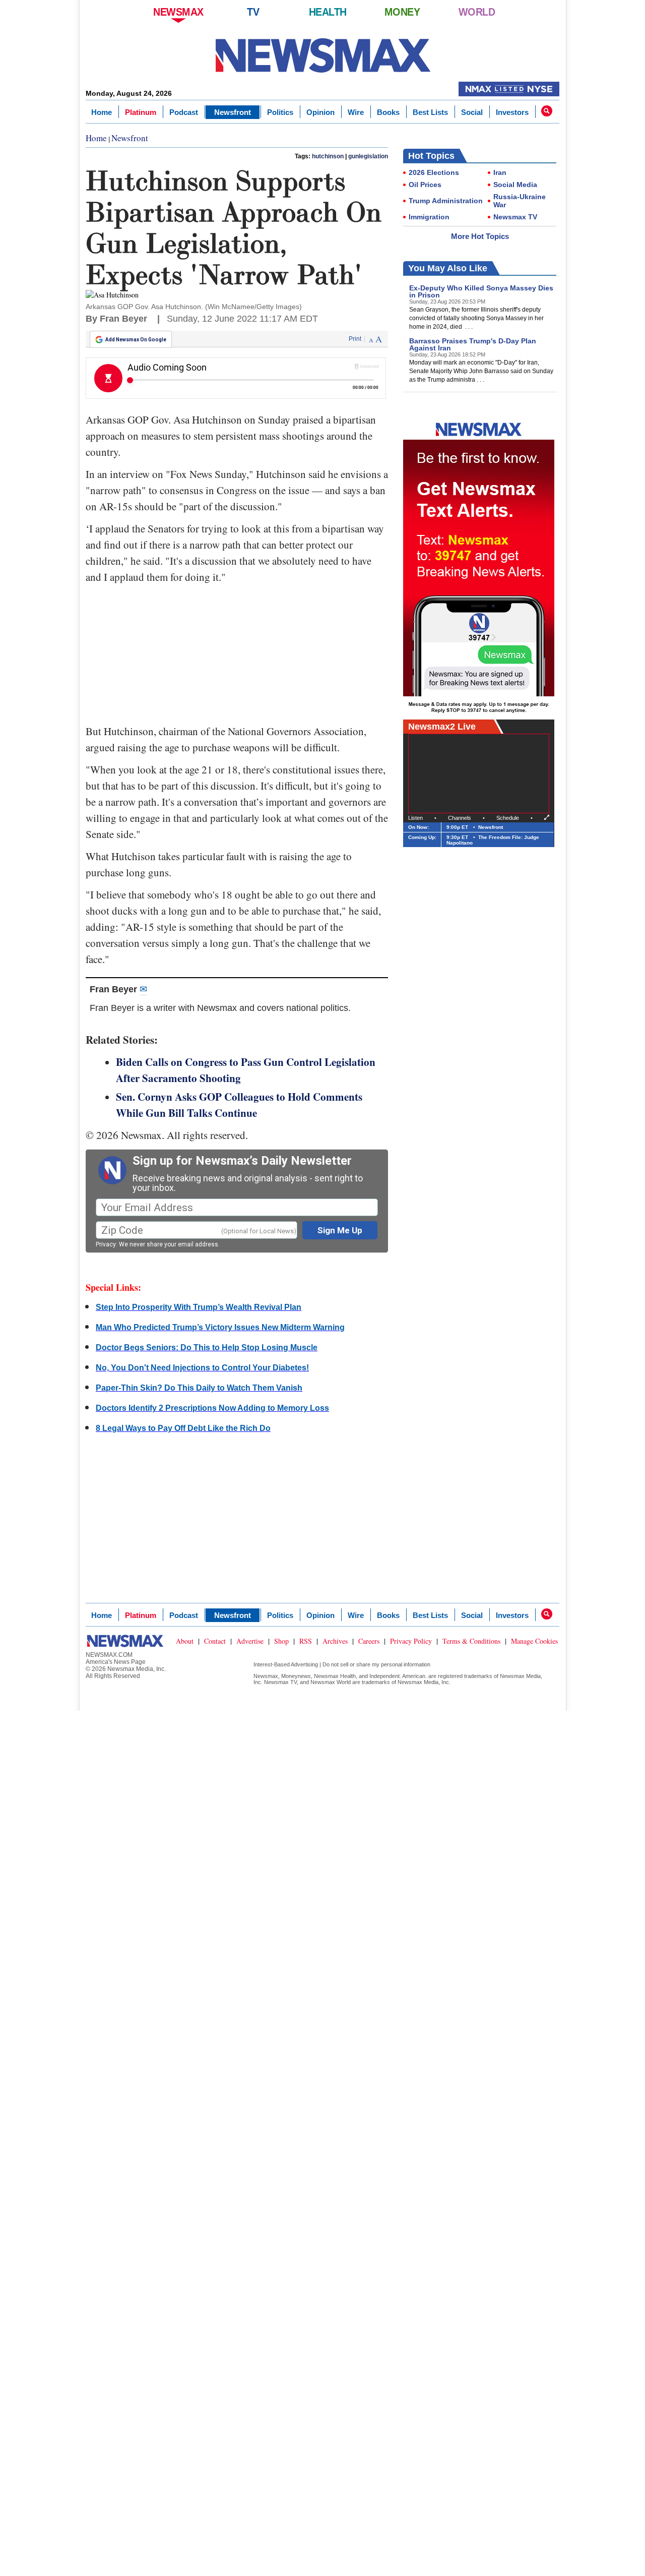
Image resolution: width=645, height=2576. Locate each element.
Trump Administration (446, 201)
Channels (460, 818)
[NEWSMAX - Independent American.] (323, 55)
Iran (500, 172)
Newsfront (233, 112)
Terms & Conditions (471, 1641)
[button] (547, 111)
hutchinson (328, 156)
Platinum (141, 112)
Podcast (184, 112)
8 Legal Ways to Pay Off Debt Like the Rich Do (183, 1428)
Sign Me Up (340, 1230)
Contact (215, 1641)
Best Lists (430, 112)
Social (472, 112)
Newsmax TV (515, 217)
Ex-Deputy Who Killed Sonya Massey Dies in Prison (481, 291)
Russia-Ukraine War (520, 201)
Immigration (429, 217)
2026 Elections (434, 172)
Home (102, 112)
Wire (356, 112)
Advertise (250, 1641)
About (185, 1641)
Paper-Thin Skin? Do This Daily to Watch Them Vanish (199, 1388)
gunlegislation (368, 156)
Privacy (106, 1244)
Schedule (508, 818)
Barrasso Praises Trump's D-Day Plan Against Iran (473, 344)
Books (388, 112)
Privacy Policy (411, 1641)
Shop (281, 1641)
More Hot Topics (480, 236)
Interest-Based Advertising (286, 1664)
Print (355, 339)
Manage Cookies (534, 1641)
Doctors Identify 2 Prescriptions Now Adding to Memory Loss (212, 1408)
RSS (306, 1641)
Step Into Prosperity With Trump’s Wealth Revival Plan (199, 1307)
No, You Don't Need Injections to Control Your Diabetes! (202, 1368)
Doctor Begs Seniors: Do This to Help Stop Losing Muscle (207, 1347)
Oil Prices (425, 185)
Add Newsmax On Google (136, 340)
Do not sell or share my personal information (376, 1664)
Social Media (515, 185)
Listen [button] (415, 818)
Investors (512, 112)
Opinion (320, 112)
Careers (369, 1641)
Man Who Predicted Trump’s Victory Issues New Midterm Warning (220, 1327)
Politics (280, 112)
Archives (335, 1641)
